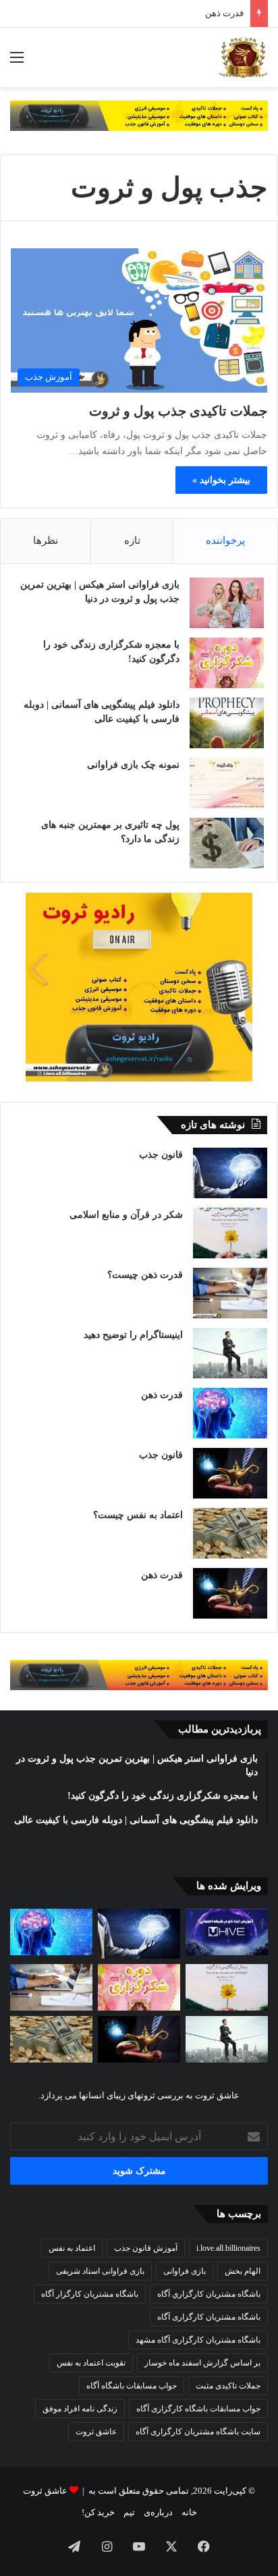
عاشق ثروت (96, 2432)
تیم (129, 2512)
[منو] (17, 62)
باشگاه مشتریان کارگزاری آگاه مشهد (198, 2340)
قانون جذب (161, 1155)
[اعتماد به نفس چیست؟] (230, 1533)
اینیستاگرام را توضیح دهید (133, 1335)
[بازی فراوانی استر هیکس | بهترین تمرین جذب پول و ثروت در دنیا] (227, 603)
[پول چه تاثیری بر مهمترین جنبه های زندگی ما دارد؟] (227, 843)
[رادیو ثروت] (139, 114)
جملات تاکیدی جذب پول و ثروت (178, 411)
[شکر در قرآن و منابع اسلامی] (230, 1233)
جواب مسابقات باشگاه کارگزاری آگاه (198, 2409)
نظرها (46, 540)
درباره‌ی (158, 2512)
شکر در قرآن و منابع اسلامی (126, 1215)
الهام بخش (243, 2271)
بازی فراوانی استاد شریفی (100, 2271)
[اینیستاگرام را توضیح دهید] (230, 1353)
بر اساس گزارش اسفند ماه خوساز (202, 2363)
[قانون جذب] (230, 1173)
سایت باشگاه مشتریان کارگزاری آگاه (198, 2432)
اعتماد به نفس (72, 2248)
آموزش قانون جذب (146, 2248)
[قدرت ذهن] (230, 1413)
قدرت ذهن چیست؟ (145, 1275)
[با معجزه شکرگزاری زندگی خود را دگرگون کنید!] (227, 663)
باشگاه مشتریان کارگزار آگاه (90, 2294)
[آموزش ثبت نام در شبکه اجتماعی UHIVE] (227, 1932)
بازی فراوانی (185, 2271)
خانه (189, 2512)
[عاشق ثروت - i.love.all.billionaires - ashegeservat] (243, 57)
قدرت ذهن (224, 13)
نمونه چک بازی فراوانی (133, 765)
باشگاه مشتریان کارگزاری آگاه (209, 2317)
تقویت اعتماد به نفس (91, 2363)
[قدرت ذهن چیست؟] (230, 1293)
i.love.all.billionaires (228, 2248)
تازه (132, 540)
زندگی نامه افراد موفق (80, 2409)
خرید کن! (98, 2512)
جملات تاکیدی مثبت (228, 2386)
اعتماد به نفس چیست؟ (138, 1515)
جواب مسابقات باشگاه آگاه (132, 2386)
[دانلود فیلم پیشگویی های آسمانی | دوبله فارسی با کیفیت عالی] (227, 723)
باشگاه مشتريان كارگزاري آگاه (209, 2294)
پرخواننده (225, 540)
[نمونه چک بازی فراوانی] (227, 783)
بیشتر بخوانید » (221, 480)
